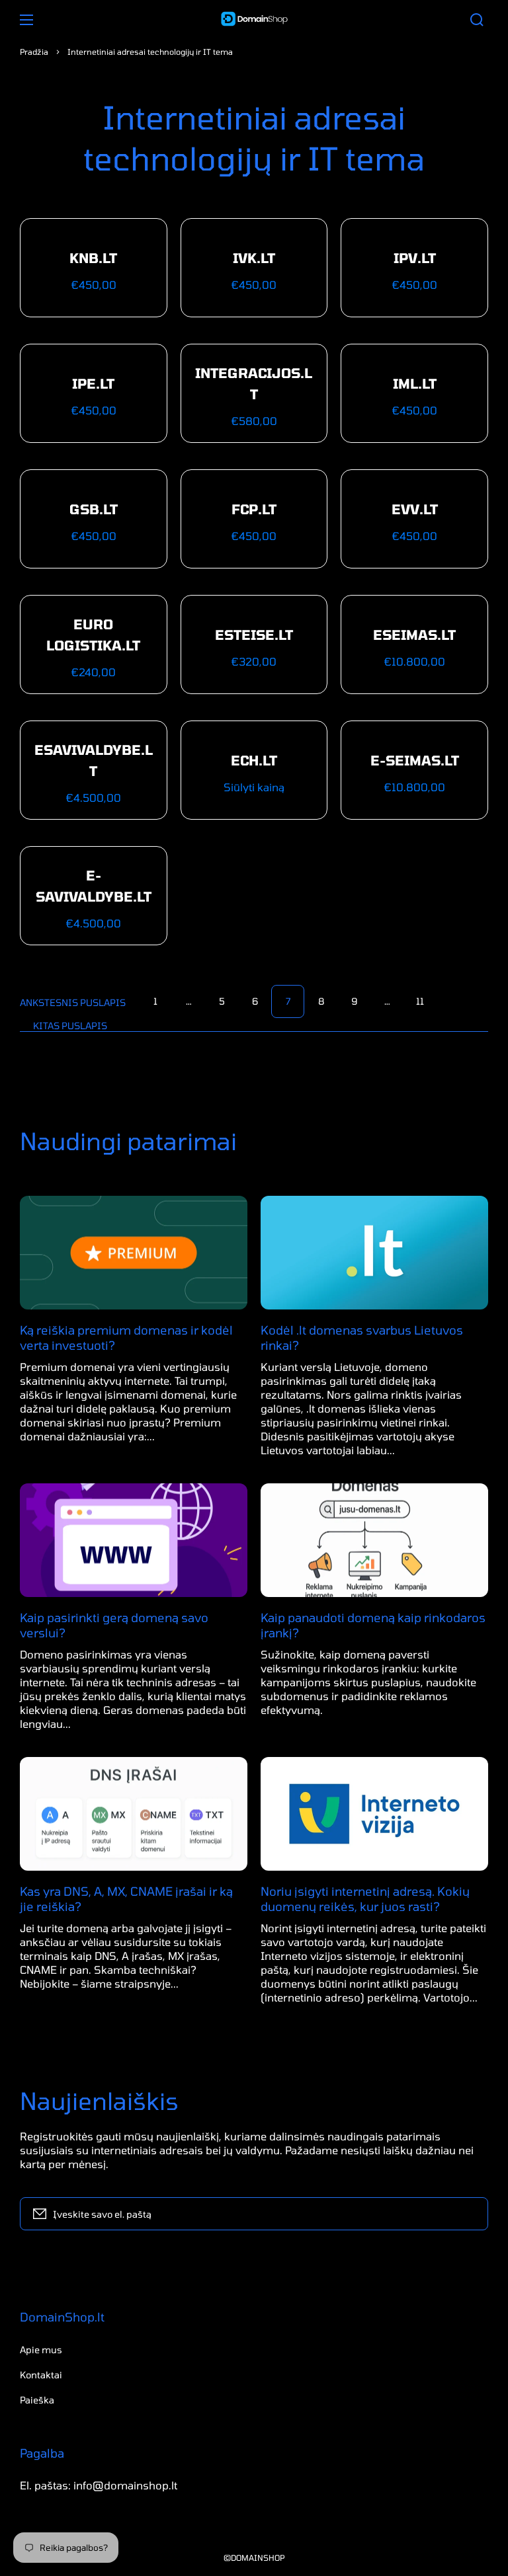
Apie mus (41, 2350)
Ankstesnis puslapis (73, 1002)
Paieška (37, 2400)
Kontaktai (41, 2375)
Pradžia (34, 52)
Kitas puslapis (70, 1026)
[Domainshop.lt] (254, 20)
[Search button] (477, 20)
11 (420, 1001)
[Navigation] (26, 20)
